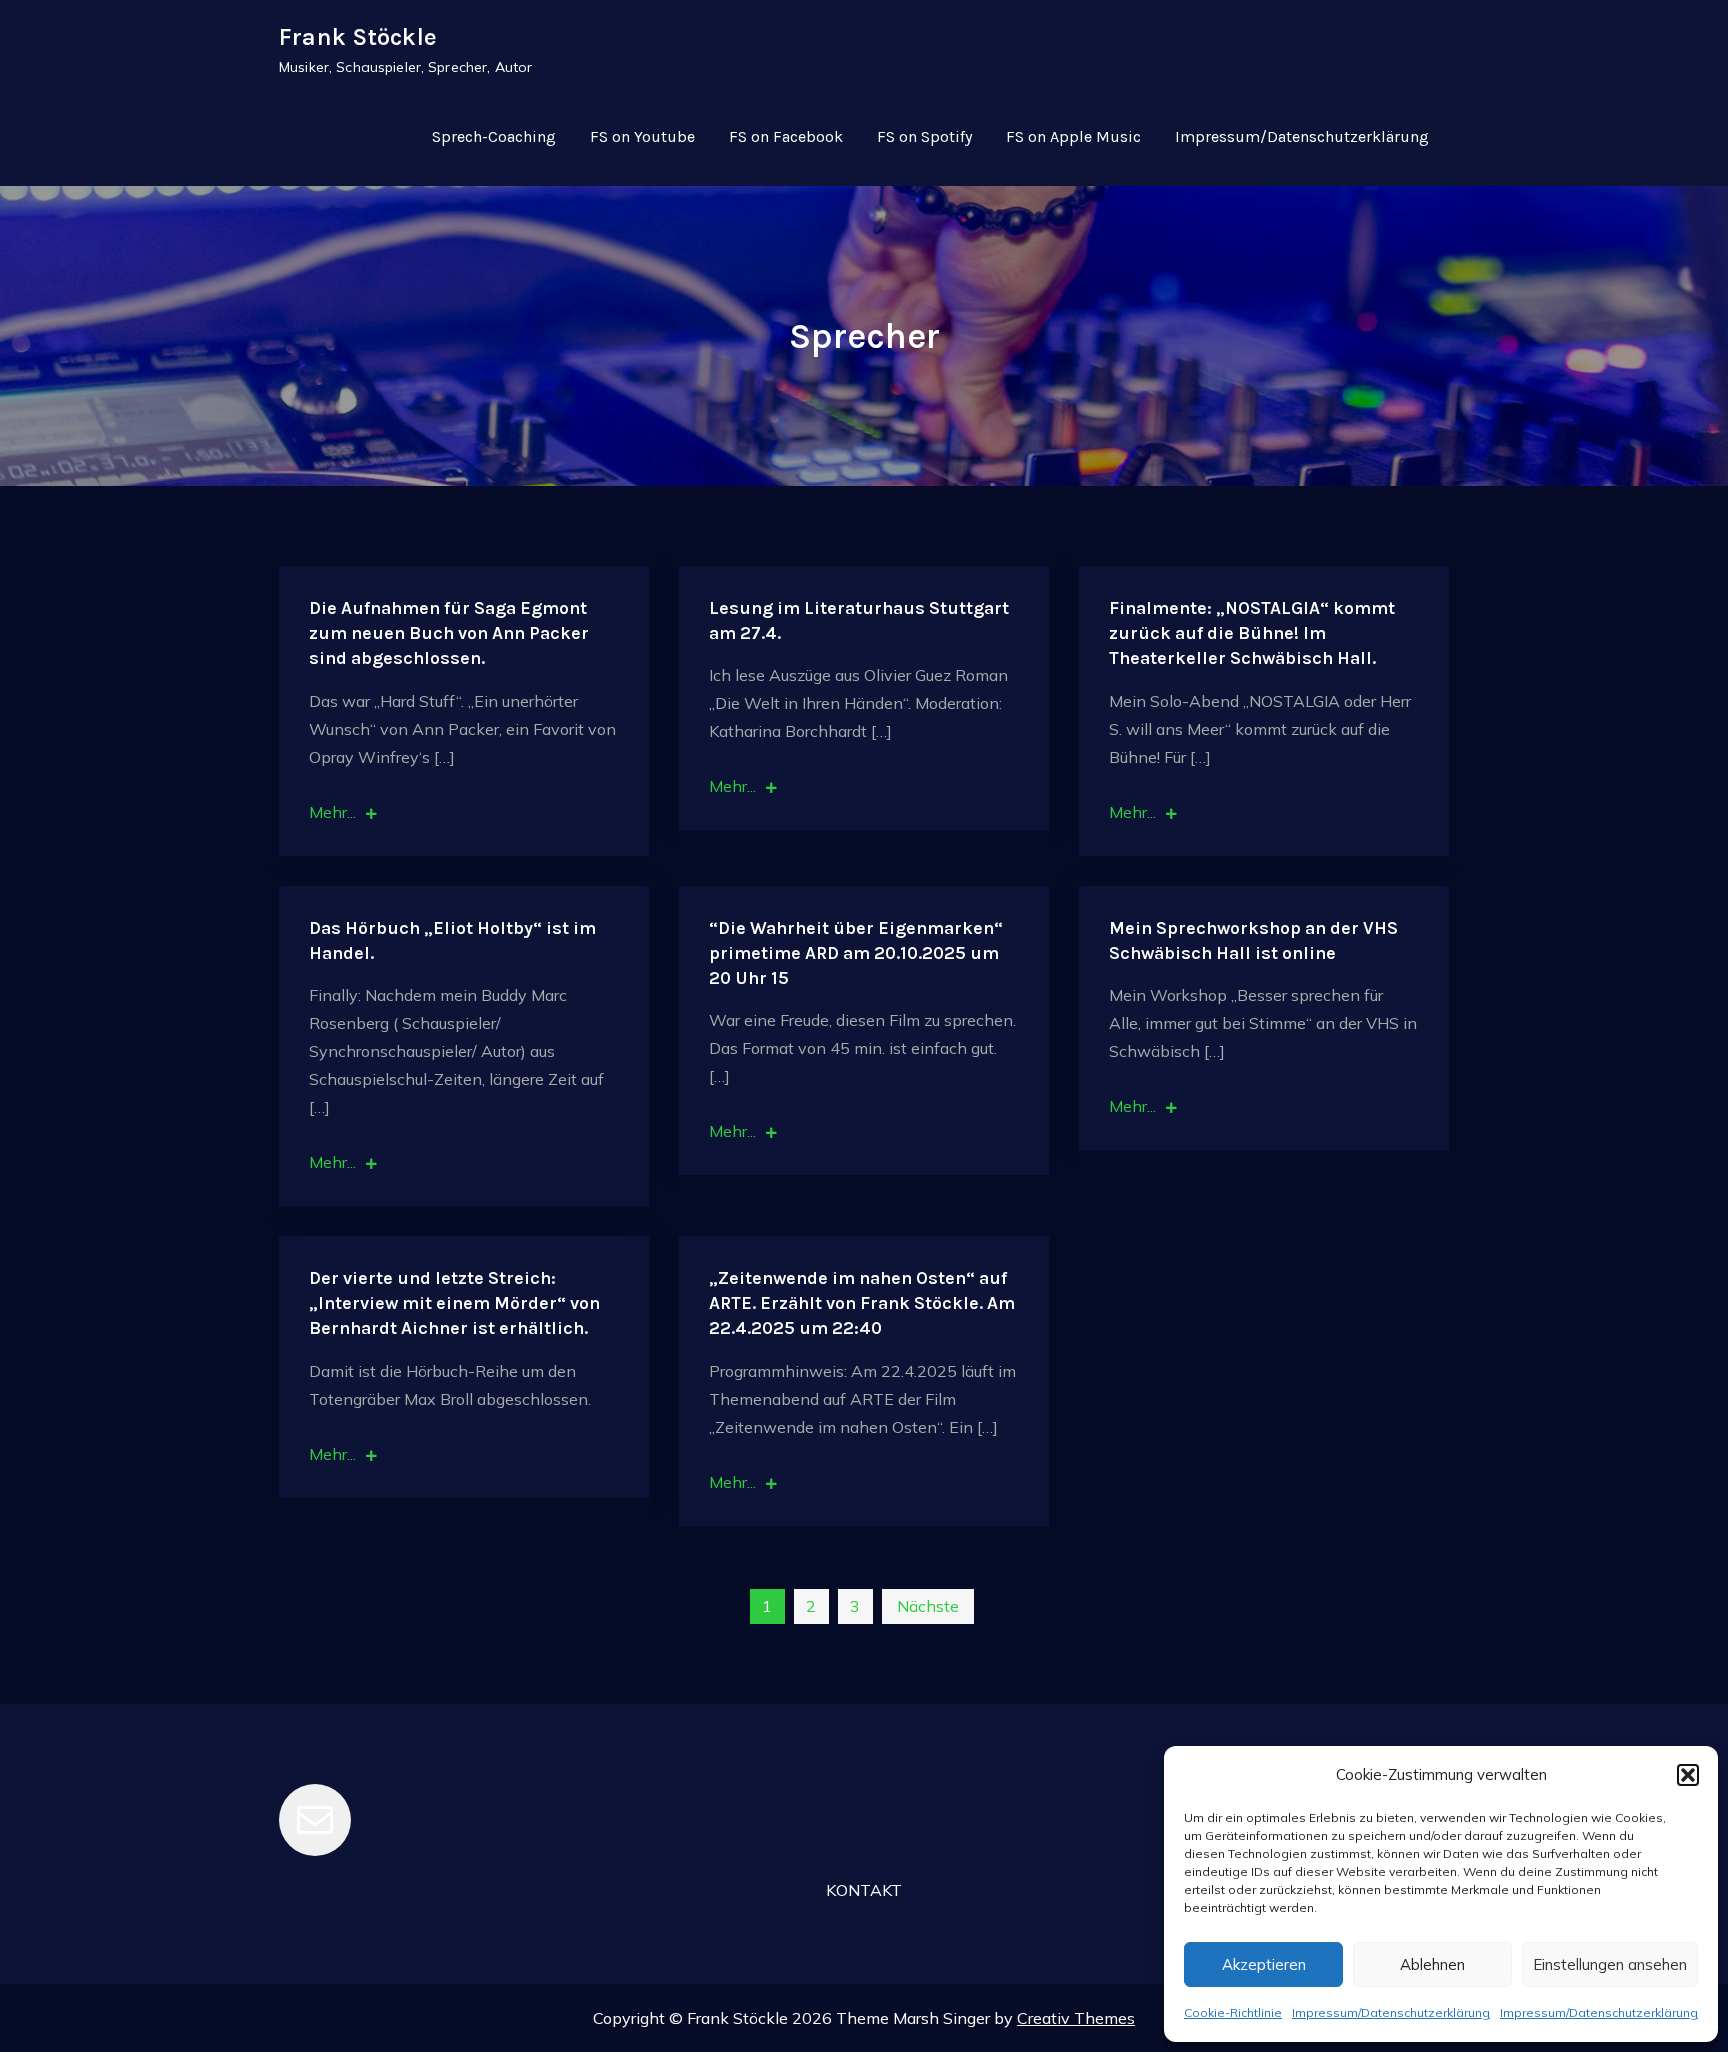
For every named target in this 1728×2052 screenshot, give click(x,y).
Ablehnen (1432, 1964)
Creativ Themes (1076, 2018)
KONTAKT (864, 1890)
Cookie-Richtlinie (1233, 2012)
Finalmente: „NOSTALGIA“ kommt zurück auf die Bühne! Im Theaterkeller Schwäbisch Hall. (1252, 633)
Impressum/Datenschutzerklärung (1391, 2012)
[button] (1688, 1775)
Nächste (928, 1606)
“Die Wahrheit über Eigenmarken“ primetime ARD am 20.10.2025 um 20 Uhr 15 (856, 953)
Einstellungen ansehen (1610, 1964)
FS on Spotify (924, 136)
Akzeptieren (1264, 1964)
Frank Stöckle (358, 37)
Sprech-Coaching (494, 136)
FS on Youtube (642, 136)
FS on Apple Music (1073, 136)
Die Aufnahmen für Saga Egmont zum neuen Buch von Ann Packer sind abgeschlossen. (449, 633)
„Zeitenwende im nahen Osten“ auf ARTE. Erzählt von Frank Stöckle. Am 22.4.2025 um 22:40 (862, 1303)
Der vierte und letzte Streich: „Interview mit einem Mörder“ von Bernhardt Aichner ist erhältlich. (454, 1303)
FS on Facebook (786, 136)
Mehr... (332, 812)
